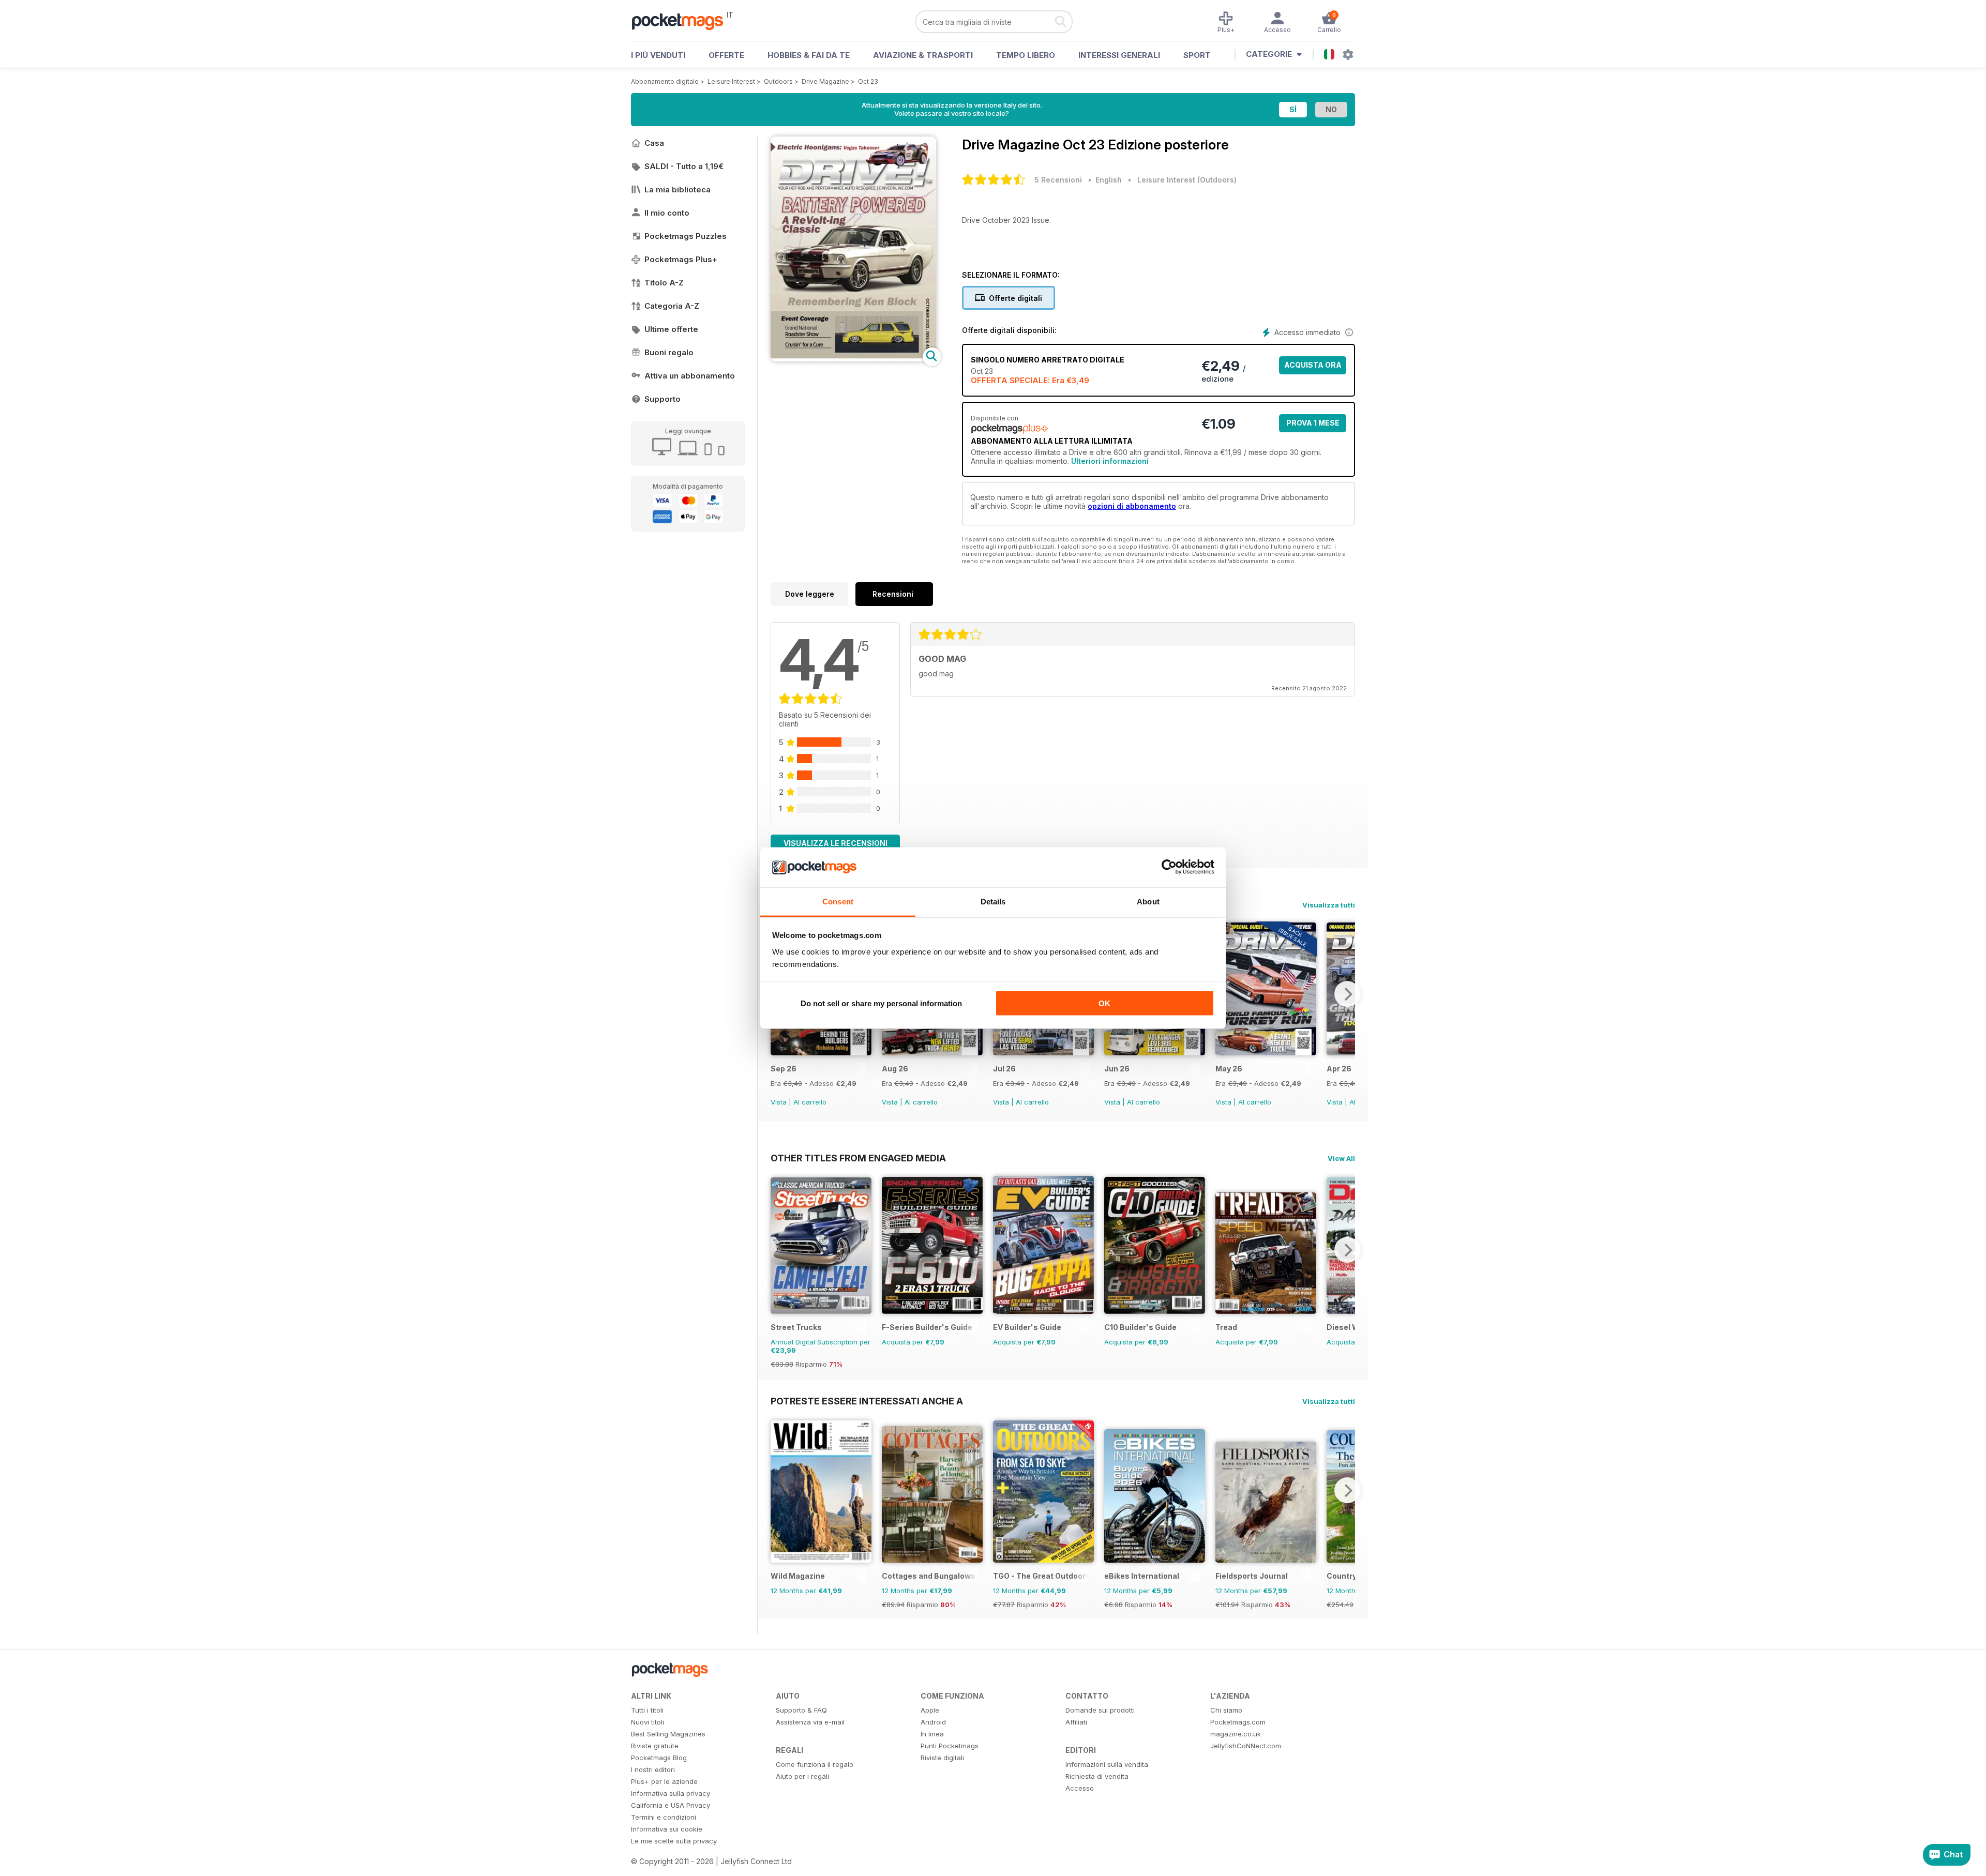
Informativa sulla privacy (671, 1793)
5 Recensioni (1058, 180)
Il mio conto (667, 213)
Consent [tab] (838, 901)
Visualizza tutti (1329, 905)
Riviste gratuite (655, 1746)
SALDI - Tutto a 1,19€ (684, 166)
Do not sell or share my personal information (881, 1003)
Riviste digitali (942, 1758)
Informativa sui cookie (667, 1829)
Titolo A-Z (664, 283)
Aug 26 (895, 1069)
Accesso (1080, 1788)
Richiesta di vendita (1097, 1776)
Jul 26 (1004, 1069)
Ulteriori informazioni (1110, 461)
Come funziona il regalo (815, 1764)
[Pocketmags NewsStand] (683, 21)
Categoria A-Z (672, 306)
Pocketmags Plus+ (681, 259)
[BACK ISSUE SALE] (821, 1053)
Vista (779, 1102)
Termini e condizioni (664, 1817)
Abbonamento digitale (665, 81)
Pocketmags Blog (659, 1758)
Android (933, 1722)
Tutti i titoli (647, 1710)
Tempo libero (1026, 55)
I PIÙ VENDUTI (658, 55)
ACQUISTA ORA (1313, 365)
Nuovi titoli (648, 1722)
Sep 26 (784, 1069)
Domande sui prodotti (1100, 1710)
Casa (654, 143)
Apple (930, 1710)
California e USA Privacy (671, 1805)
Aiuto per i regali (802, 1776)
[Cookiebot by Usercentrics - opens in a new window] (1169, 867)
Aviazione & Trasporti (923, 55)
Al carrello (810, 1102)
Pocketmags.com (1238, 1722)
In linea (932, 1734)
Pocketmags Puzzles (686, 236)
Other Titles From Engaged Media (858, 1158)
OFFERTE (726, 55)
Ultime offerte (671, 329)
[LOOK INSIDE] (853, 359)
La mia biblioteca (678, 190)
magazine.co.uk (1236, 1734)
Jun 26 (1117, 1069)
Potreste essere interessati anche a (867, 1401)
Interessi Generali (1119, 55)
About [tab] (1148, 901)
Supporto (663, 399)
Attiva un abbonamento (690, 376)
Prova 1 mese (1313, 423)
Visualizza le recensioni (836, 843)
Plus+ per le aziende (664, 1781)
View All (1341, 1158)
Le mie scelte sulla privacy (674, 1841)
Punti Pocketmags (950, 1746)
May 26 (1229, 1069)
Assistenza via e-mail (810, 1722)
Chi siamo (1226, 1710)
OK (1104, 1003)
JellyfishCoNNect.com (1246, 1746)
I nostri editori (653, 1769)
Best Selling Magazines (668, 1734)
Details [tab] (993, 901)
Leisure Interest (731, 81)
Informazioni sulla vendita (1107, 1764)
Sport (1197, 55)
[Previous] (778, 1250)
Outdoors (778, 81)
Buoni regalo (669, 352)
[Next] (1347, 994)
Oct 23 (868, 81)
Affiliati (1076, 1722)
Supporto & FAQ (801, 1710)
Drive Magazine (825, 81)
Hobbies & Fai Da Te (809, 55)
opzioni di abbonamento (1132, 506)
